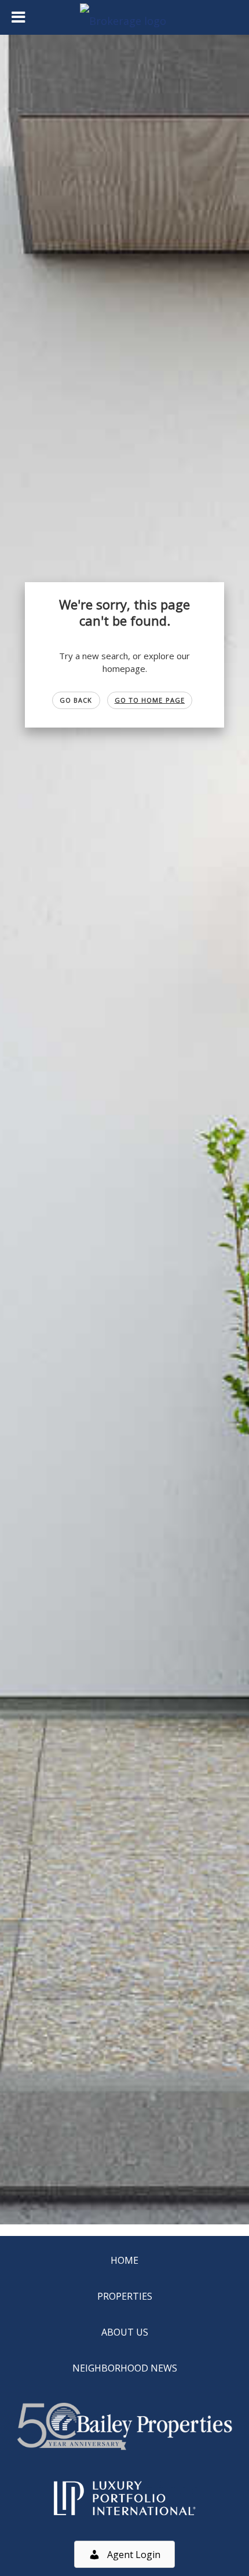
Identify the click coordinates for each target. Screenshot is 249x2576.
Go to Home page (150, 700)
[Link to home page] (124, 17)
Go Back (76, 700)
